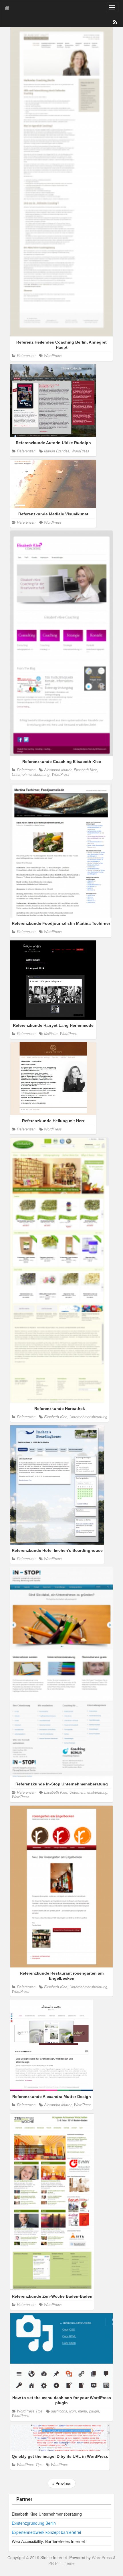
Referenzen (26, 356)
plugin (94, 2411)
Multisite (51, 1034)
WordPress (53, 356)
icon (73, 2411)
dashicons (59, 2411)
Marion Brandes (57, 451)
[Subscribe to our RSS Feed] (114, 23)
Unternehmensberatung (31, 774)
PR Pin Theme (61, 2563)
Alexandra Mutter (58, 770)
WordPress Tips (30, 2411)
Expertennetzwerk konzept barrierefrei (46, 2532)
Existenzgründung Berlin (34, 2523)
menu (83, 2411)
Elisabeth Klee (85, 770)
